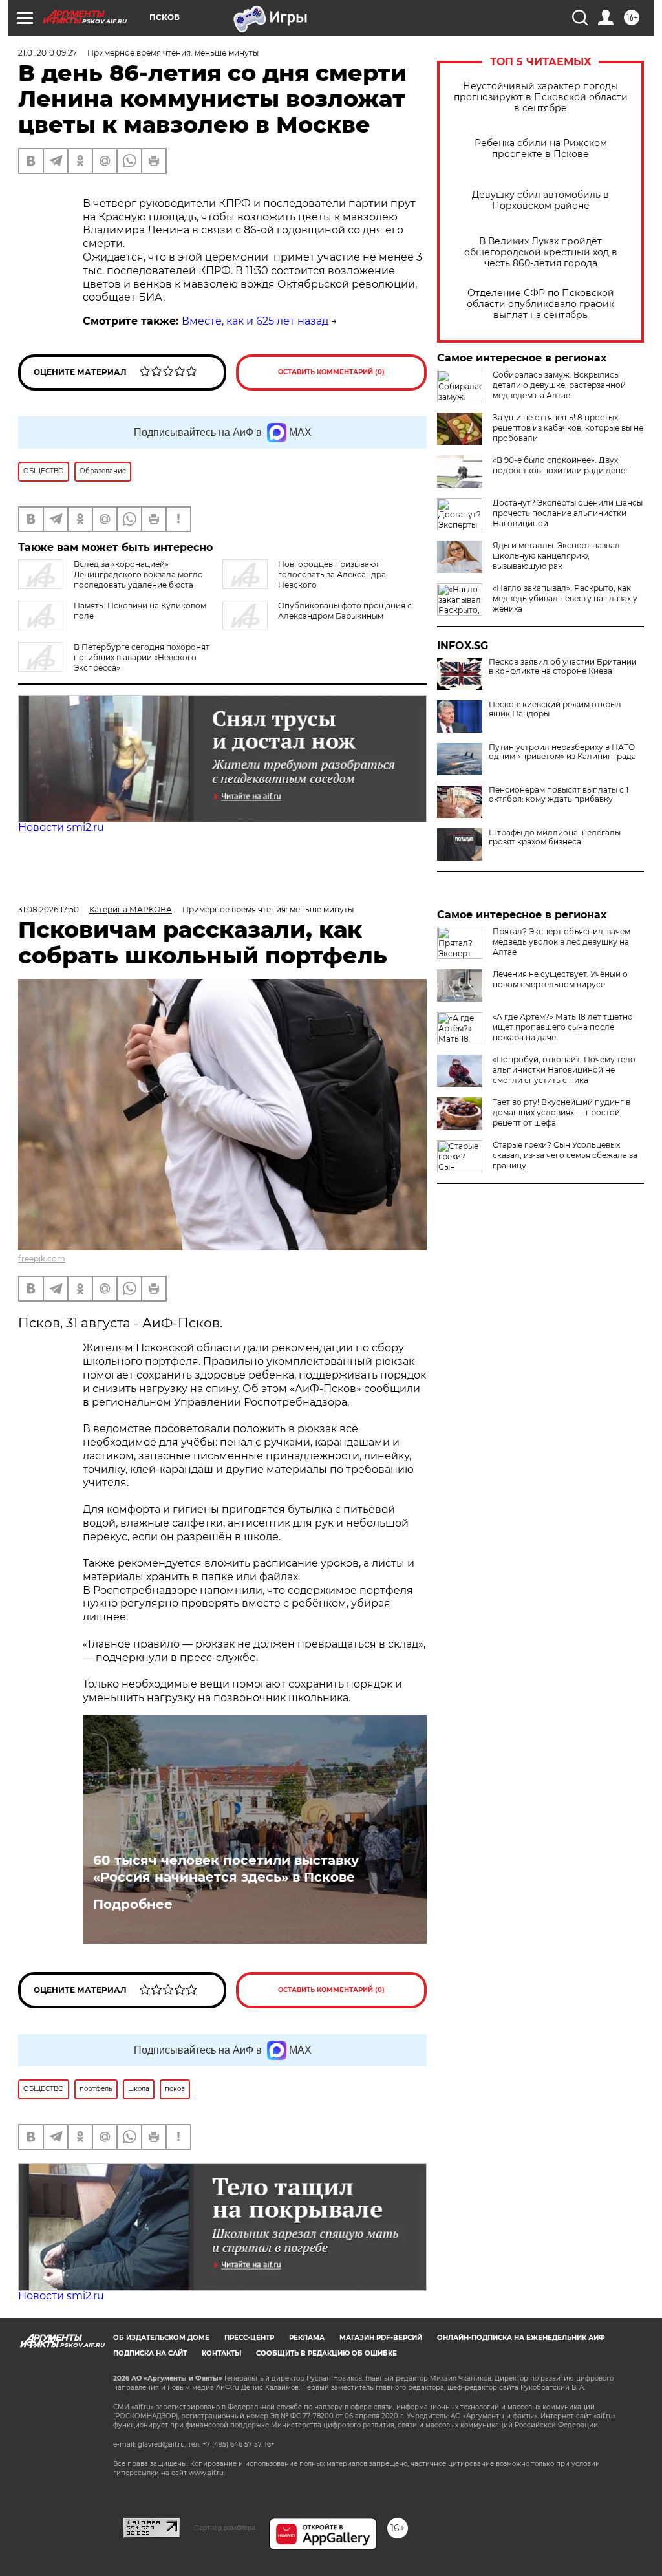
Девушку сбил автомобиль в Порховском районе (540, 200)
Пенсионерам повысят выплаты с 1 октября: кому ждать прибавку (559, 795)
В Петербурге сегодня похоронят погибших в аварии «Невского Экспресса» (142, 657)
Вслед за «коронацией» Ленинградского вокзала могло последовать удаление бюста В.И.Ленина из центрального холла (111, 580)
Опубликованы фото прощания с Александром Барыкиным (345, 611)
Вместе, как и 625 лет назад (255, 321)
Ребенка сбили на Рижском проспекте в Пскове (541, 149)
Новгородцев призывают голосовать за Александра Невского (332, 574)
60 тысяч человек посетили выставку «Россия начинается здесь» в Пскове (226, 1869)
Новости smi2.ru (61, 827)
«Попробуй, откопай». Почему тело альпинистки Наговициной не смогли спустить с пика (564, 1070)
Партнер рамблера (225, 2528)
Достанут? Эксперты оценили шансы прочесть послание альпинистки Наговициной (568, 513)
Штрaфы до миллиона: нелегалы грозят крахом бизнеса (555, 837)
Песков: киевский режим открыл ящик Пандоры (555, 709)
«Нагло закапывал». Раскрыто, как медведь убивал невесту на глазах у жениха (565, 598)
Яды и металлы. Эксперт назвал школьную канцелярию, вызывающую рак (556, 556)
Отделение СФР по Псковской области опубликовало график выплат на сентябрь (540, 304)
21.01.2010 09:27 (48, 53)
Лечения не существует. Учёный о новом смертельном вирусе (560, 979)
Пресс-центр (249, 2338)
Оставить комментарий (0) (331, 372)
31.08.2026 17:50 (48, 909)
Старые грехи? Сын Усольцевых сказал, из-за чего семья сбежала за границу (565, 1155)
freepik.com (42, 1259)
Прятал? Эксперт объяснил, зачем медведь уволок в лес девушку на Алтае (561, 942)
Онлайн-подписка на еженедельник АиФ (521, 2338)
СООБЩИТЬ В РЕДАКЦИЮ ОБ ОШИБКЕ (326, 2353)
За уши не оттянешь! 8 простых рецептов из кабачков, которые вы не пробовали (568, 428)
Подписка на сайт (150, 2353)
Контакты (221, 2353)
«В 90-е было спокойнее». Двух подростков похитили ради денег (561, 465)
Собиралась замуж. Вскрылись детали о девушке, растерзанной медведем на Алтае (559, 385)
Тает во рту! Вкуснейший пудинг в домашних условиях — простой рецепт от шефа (561, 1112)
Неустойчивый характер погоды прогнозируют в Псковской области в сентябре (541, 97)
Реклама (307, 2338)
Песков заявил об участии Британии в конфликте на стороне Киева (563, 667)
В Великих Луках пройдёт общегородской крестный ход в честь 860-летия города (541, 252)
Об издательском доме (161, 2338)
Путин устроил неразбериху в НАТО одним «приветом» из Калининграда (562, 752)
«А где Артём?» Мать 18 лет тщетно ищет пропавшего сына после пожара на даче (563, 1027)
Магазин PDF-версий (381, 2338)
